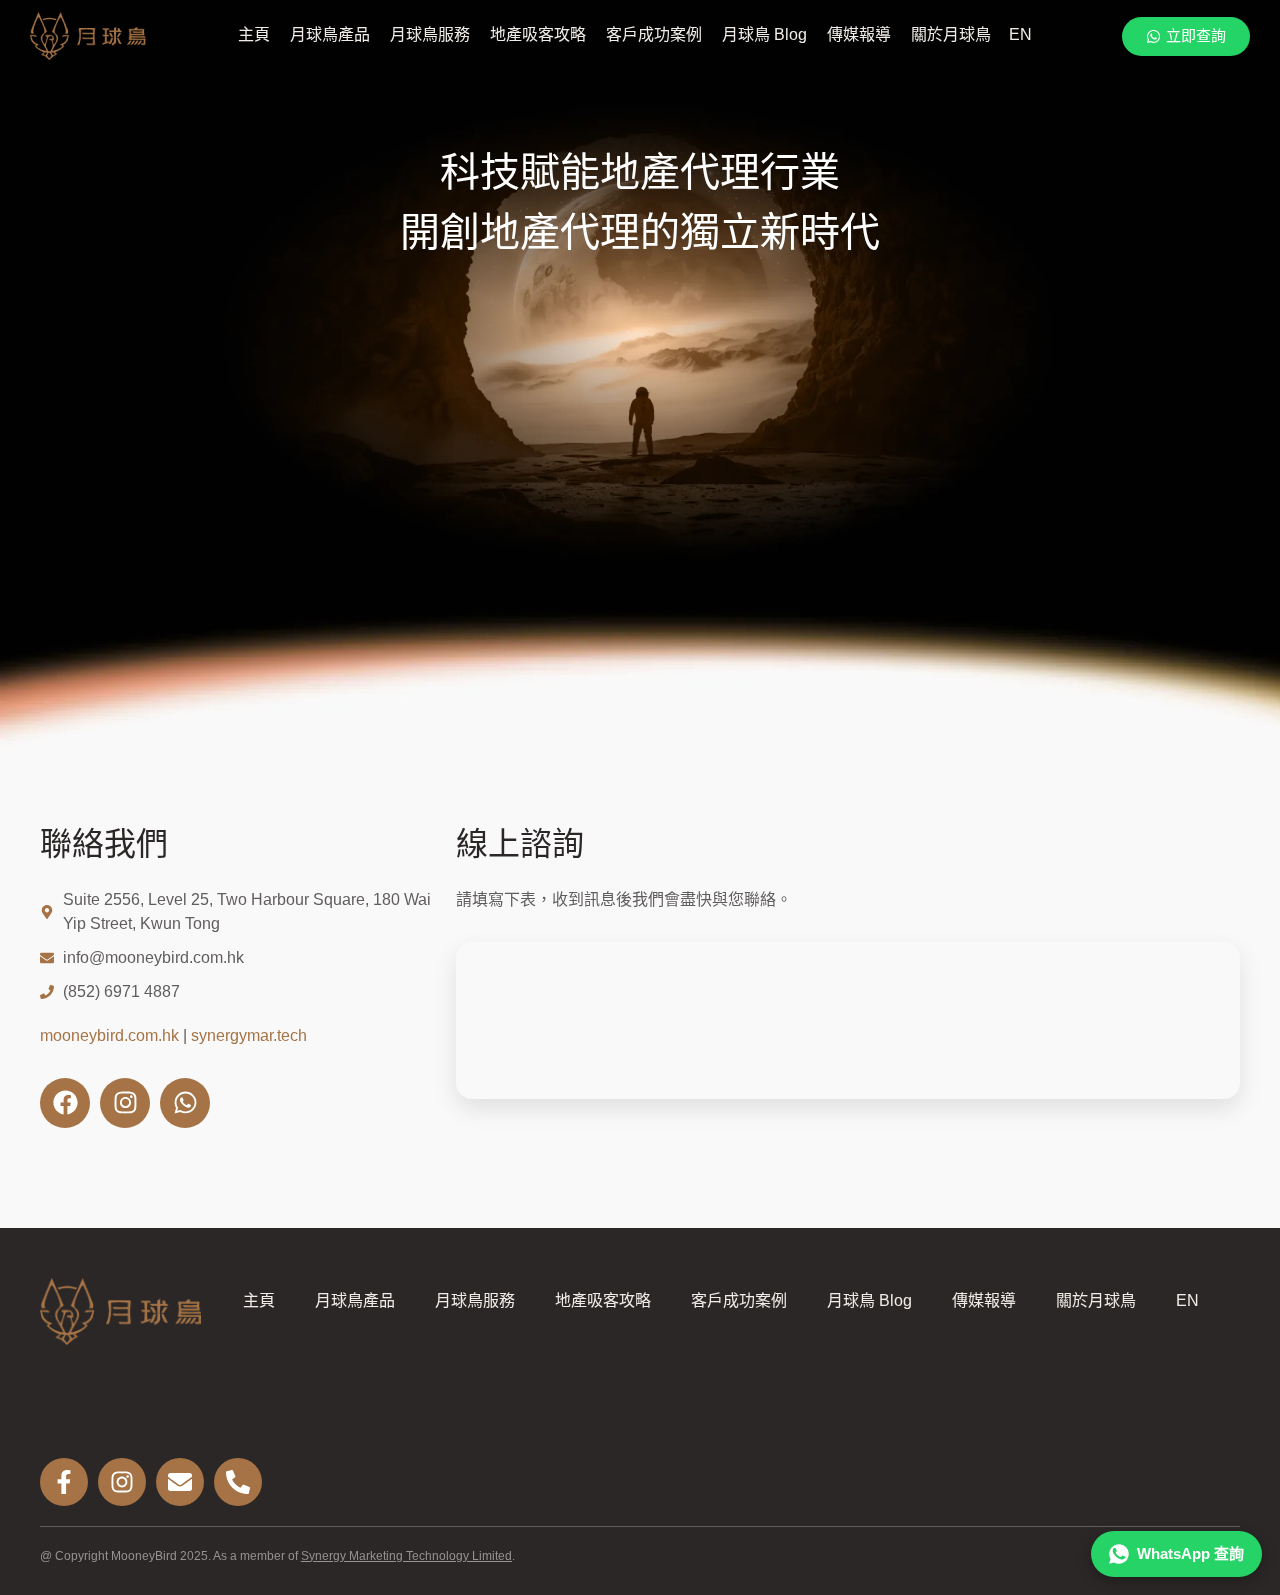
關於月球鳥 (951, 34)
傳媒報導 (859, 34)
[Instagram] (125, 1103)
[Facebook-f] (64, 1482)
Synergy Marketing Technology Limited (406, 1556)
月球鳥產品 (330, 34)
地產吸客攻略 (538, 34)
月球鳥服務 (430, 34)
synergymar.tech (249, 1035)
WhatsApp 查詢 (1190, 1553)
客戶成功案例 (654, 34)
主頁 (254, 34)
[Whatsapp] (185, 1103)
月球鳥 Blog (764, 34)
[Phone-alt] (238, 1482)
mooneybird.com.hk (109, 1035)
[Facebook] (65, 1103)
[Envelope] (180, 1482)
